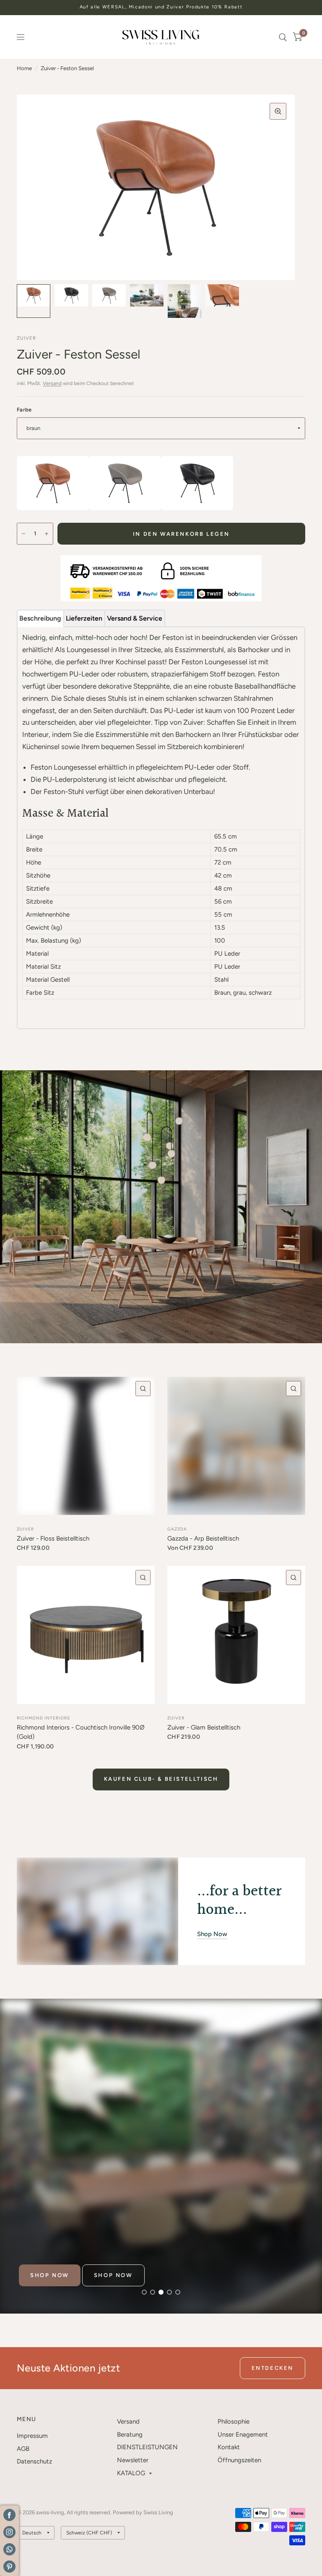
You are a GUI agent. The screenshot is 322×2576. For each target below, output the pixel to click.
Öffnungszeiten (239, 2460)
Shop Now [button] (212, 1934)
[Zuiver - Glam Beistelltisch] (236, 1635)
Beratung (130, 2434)
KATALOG (131, 2473)
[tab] (40, 618)
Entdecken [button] (273, 2368)
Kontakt (229, 2447)
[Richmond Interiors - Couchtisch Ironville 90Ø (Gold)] (86, 1635)
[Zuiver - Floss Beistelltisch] (86, 1446)
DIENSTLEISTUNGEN (147, 2447)
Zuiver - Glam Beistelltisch (204, 1727)
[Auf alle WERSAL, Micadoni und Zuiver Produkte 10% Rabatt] (161, 7)
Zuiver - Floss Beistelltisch (53, 1538)
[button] (50, 2275)
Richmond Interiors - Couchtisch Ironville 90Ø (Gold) (81, 1732)
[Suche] (283, 37)
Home (24, 68)
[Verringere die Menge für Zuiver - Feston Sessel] (23, 534)
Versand (52, 383)
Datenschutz (34, 2461)
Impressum (32, 2436)
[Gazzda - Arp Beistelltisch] (236, 1446)
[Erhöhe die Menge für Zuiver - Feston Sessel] (47, 534)
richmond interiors (43, 1718)
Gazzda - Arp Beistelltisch (203, 1538)
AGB (23, 2449)
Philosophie (234, 2421)
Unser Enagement (243, 2434)
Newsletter (133, 2460)
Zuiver (25, 1529)
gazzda (177, 1529)
